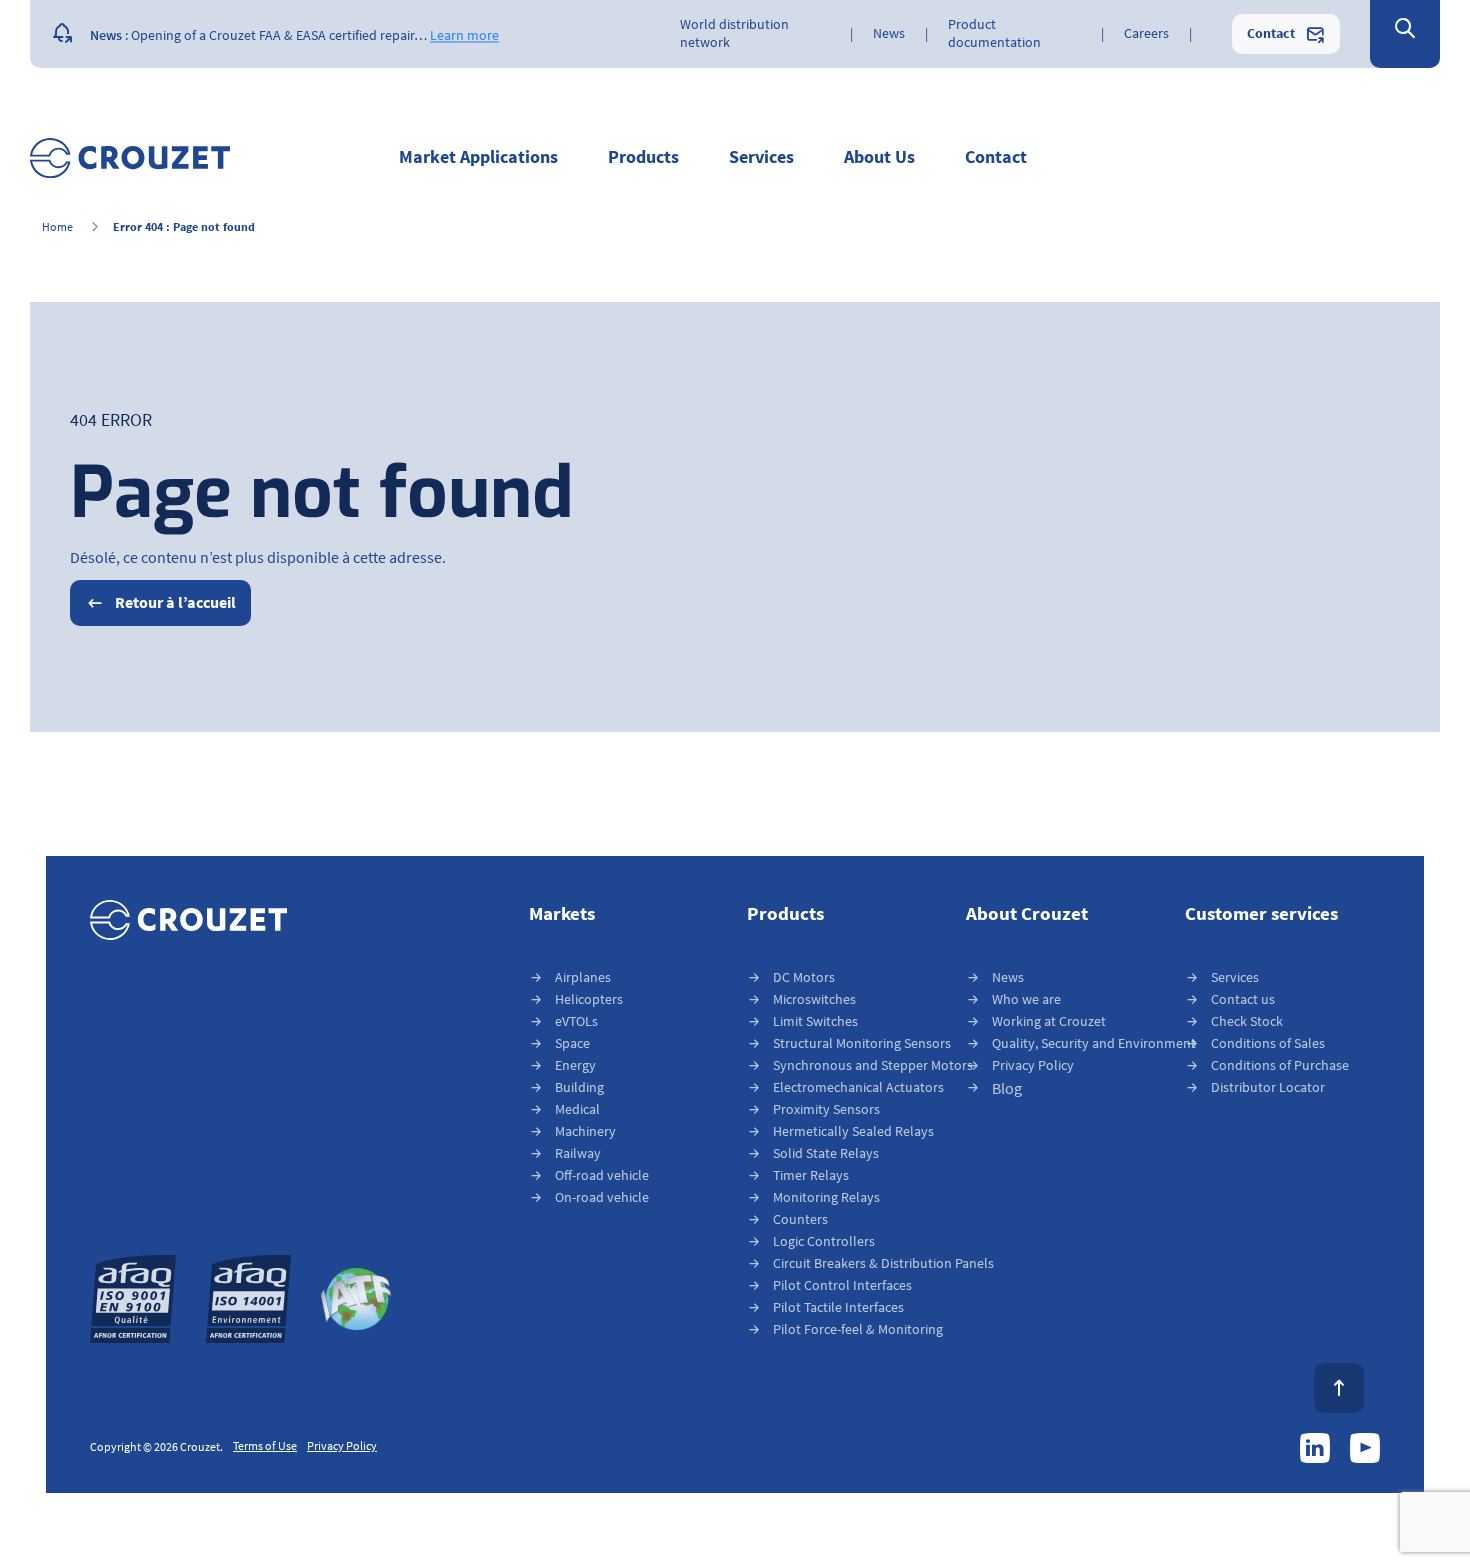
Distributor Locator (1268, 1087)
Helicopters (589, 999)
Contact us (1243, 999)
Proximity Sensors (826, 1109)
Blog (1007, 1089)
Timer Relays (811, 1175)
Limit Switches (815, 1021)
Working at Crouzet (1049, 1021)
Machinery (585, 1131)
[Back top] (1339, 1388)
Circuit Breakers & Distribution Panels (883, 1263)
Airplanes (583, 977)
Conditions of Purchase (1280, 1065)
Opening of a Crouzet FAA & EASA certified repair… (279, 34)
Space (572, 1043)
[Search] (1405, 30)
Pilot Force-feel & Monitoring (858, 1329)
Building (579, 1087)
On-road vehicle (602, 1197)
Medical (577, 1109)
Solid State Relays (826, 1153)
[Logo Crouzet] (130, 158)
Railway (578, 1153)
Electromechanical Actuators (858, 1087)
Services (1235, 977)
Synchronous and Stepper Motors (873, 1065)
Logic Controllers (824, 1241)
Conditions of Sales (1268, 1043)
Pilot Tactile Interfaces (838, 1307)
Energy (575, 1065)
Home (57, 227)
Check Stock (1247, 1021)
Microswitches (814, 999)
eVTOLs (576, 1021)
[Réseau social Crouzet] (1315, 1448)
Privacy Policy (1033, 1065)
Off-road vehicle (602, 1175)
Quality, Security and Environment (1094, 1043)
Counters (800, 1219)
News (1008, 977)
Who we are (1026, 999)
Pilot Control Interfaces (842, 1285)
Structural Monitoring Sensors (862, 1043)
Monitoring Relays (826, 1197)
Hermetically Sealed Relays (853, 1131)
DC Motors (804, 977)
